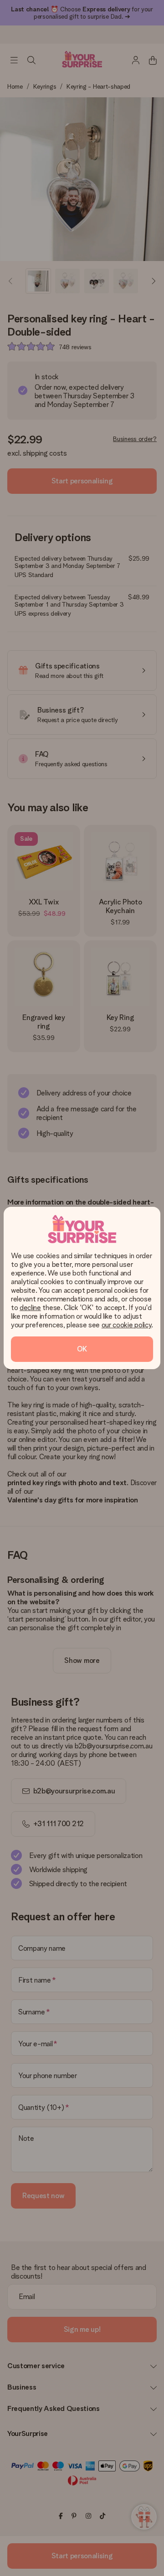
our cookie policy (127, 1325)
